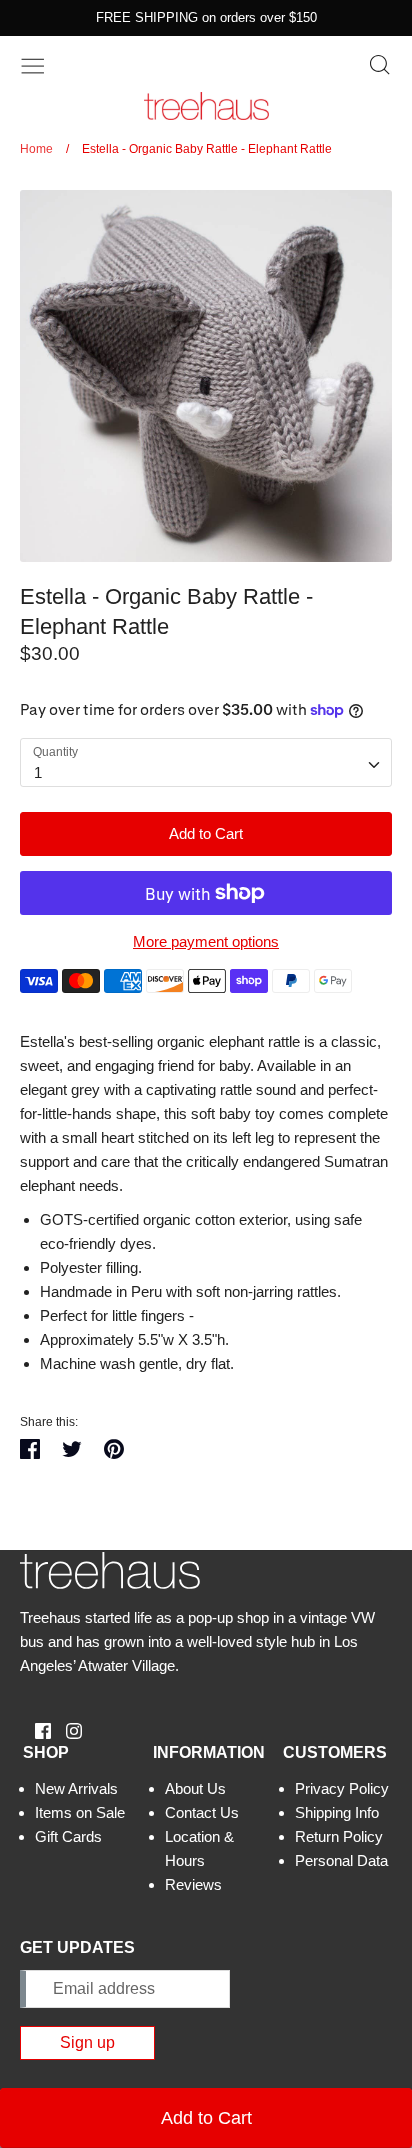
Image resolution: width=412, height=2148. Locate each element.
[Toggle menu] (33, 64)
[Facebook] (35, 1729)
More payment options (206, 941)
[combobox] (206, 763)
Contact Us (202, 1812)
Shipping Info (337, 1812)
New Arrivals (76, 1788)
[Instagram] (66, 1729)
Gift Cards (68, 1836)
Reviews (193, 1884)
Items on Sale (80, 1812)
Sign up (87, 2042)
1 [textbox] (38, 772)
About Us (195, 1788)
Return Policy (339, 1836)
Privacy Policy (342, 1788)
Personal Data (341, 1860)
